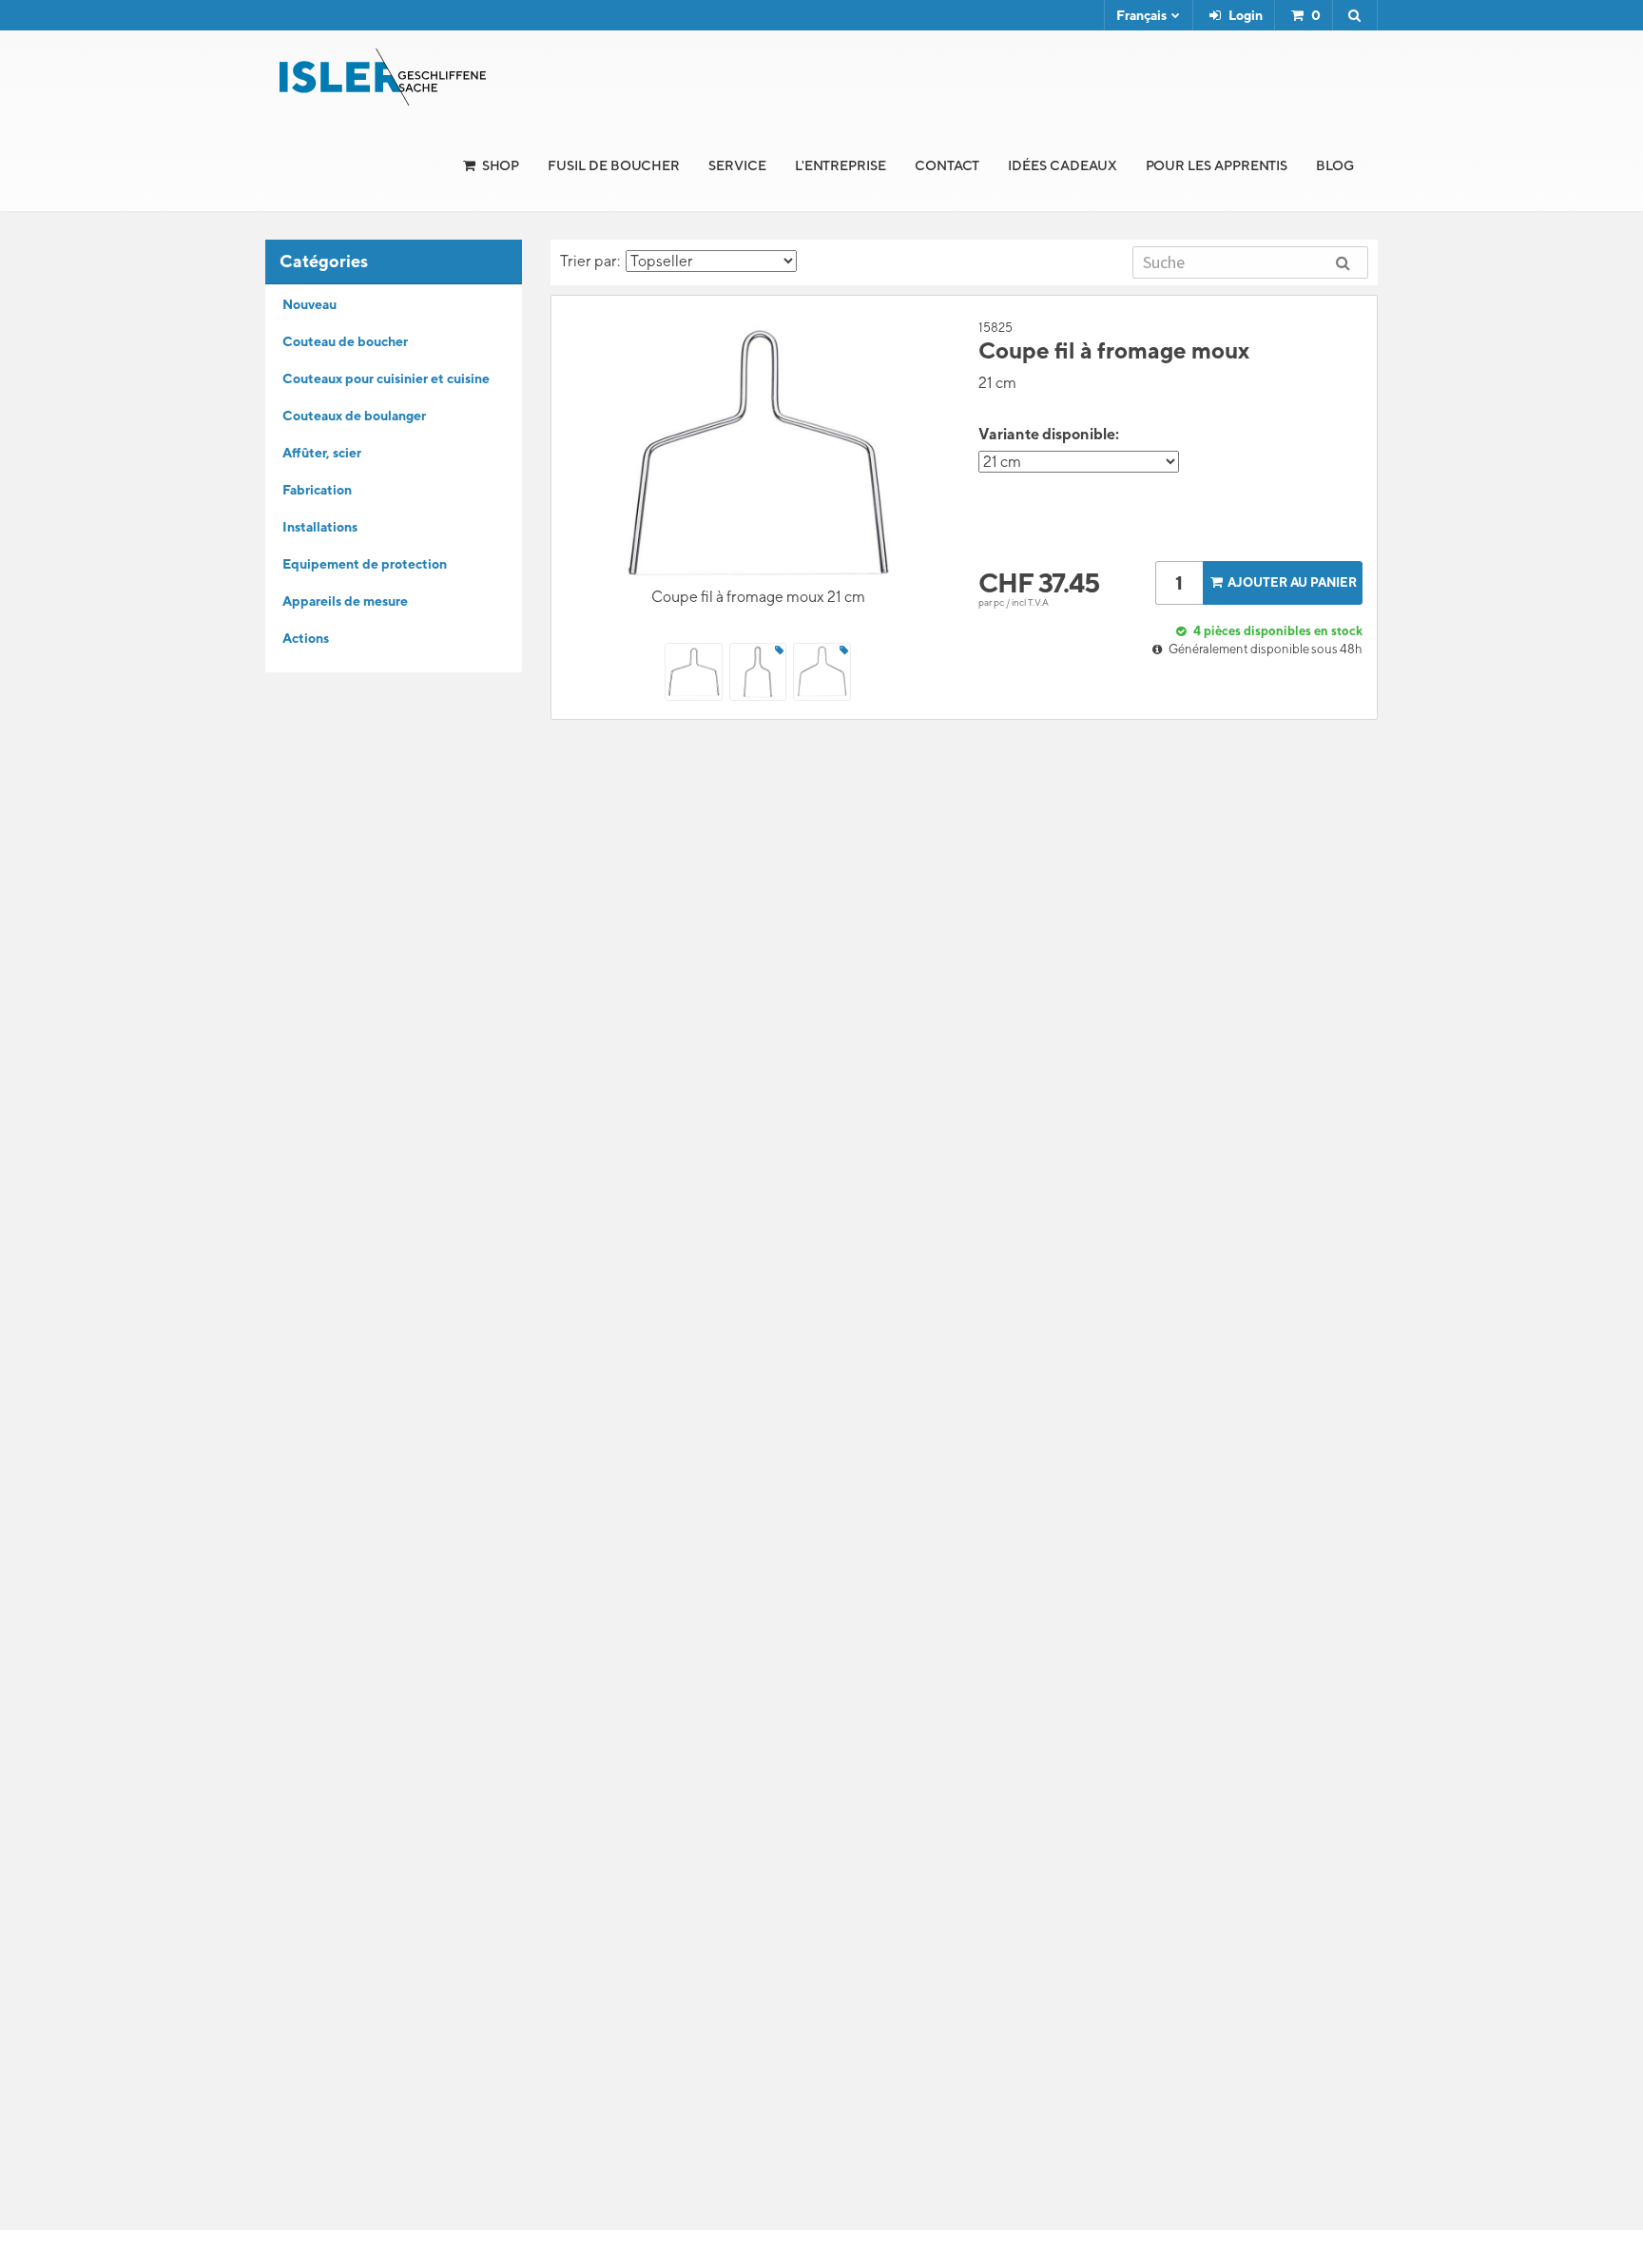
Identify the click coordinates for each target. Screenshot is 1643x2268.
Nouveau (309, 304)
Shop (501, 165)
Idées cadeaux (1062, 165)
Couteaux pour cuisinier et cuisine (386, 378)
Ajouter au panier (1292, 582)
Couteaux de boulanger (354, 416)
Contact (947, 165)
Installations (320, 527)
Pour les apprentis (1217, 165)
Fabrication (317, 490)
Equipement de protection (365, 564)
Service (737, 165)
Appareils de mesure (345, 601)
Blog (1335, 165)
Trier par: (593, 261)
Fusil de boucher (614, 165)
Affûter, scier (322, 453)
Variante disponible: (1049, 434)
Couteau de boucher (345, 341)
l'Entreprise (841, 165)
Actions (306, 638)
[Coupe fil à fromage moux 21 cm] (758, 453)
